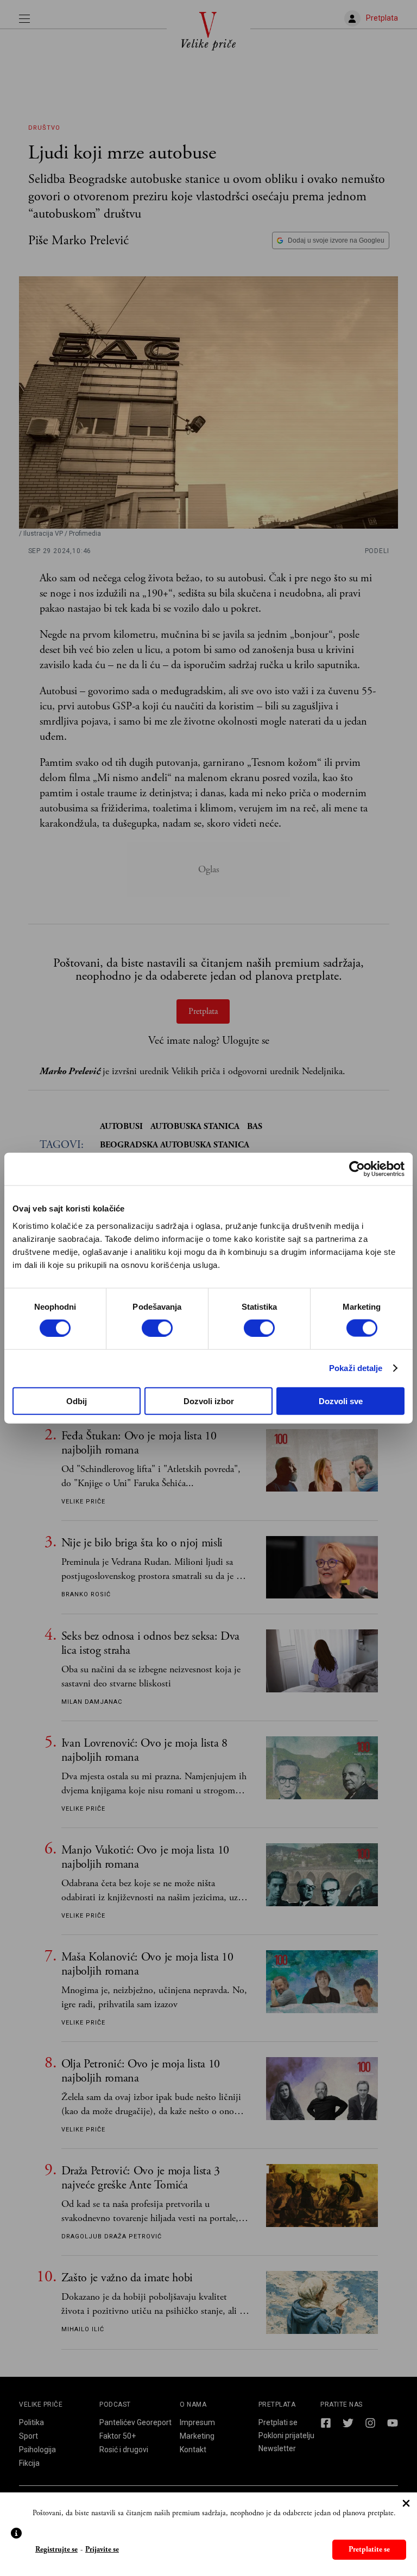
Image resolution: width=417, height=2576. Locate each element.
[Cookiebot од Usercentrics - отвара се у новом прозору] (357, 1169)
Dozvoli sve (341, 1401)
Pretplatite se (369, 2549)
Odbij (77, 1401)
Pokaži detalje (356, 1368)
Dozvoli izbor (209, 1401)
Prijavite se (102, 2550)
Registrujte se (56, 2550)
